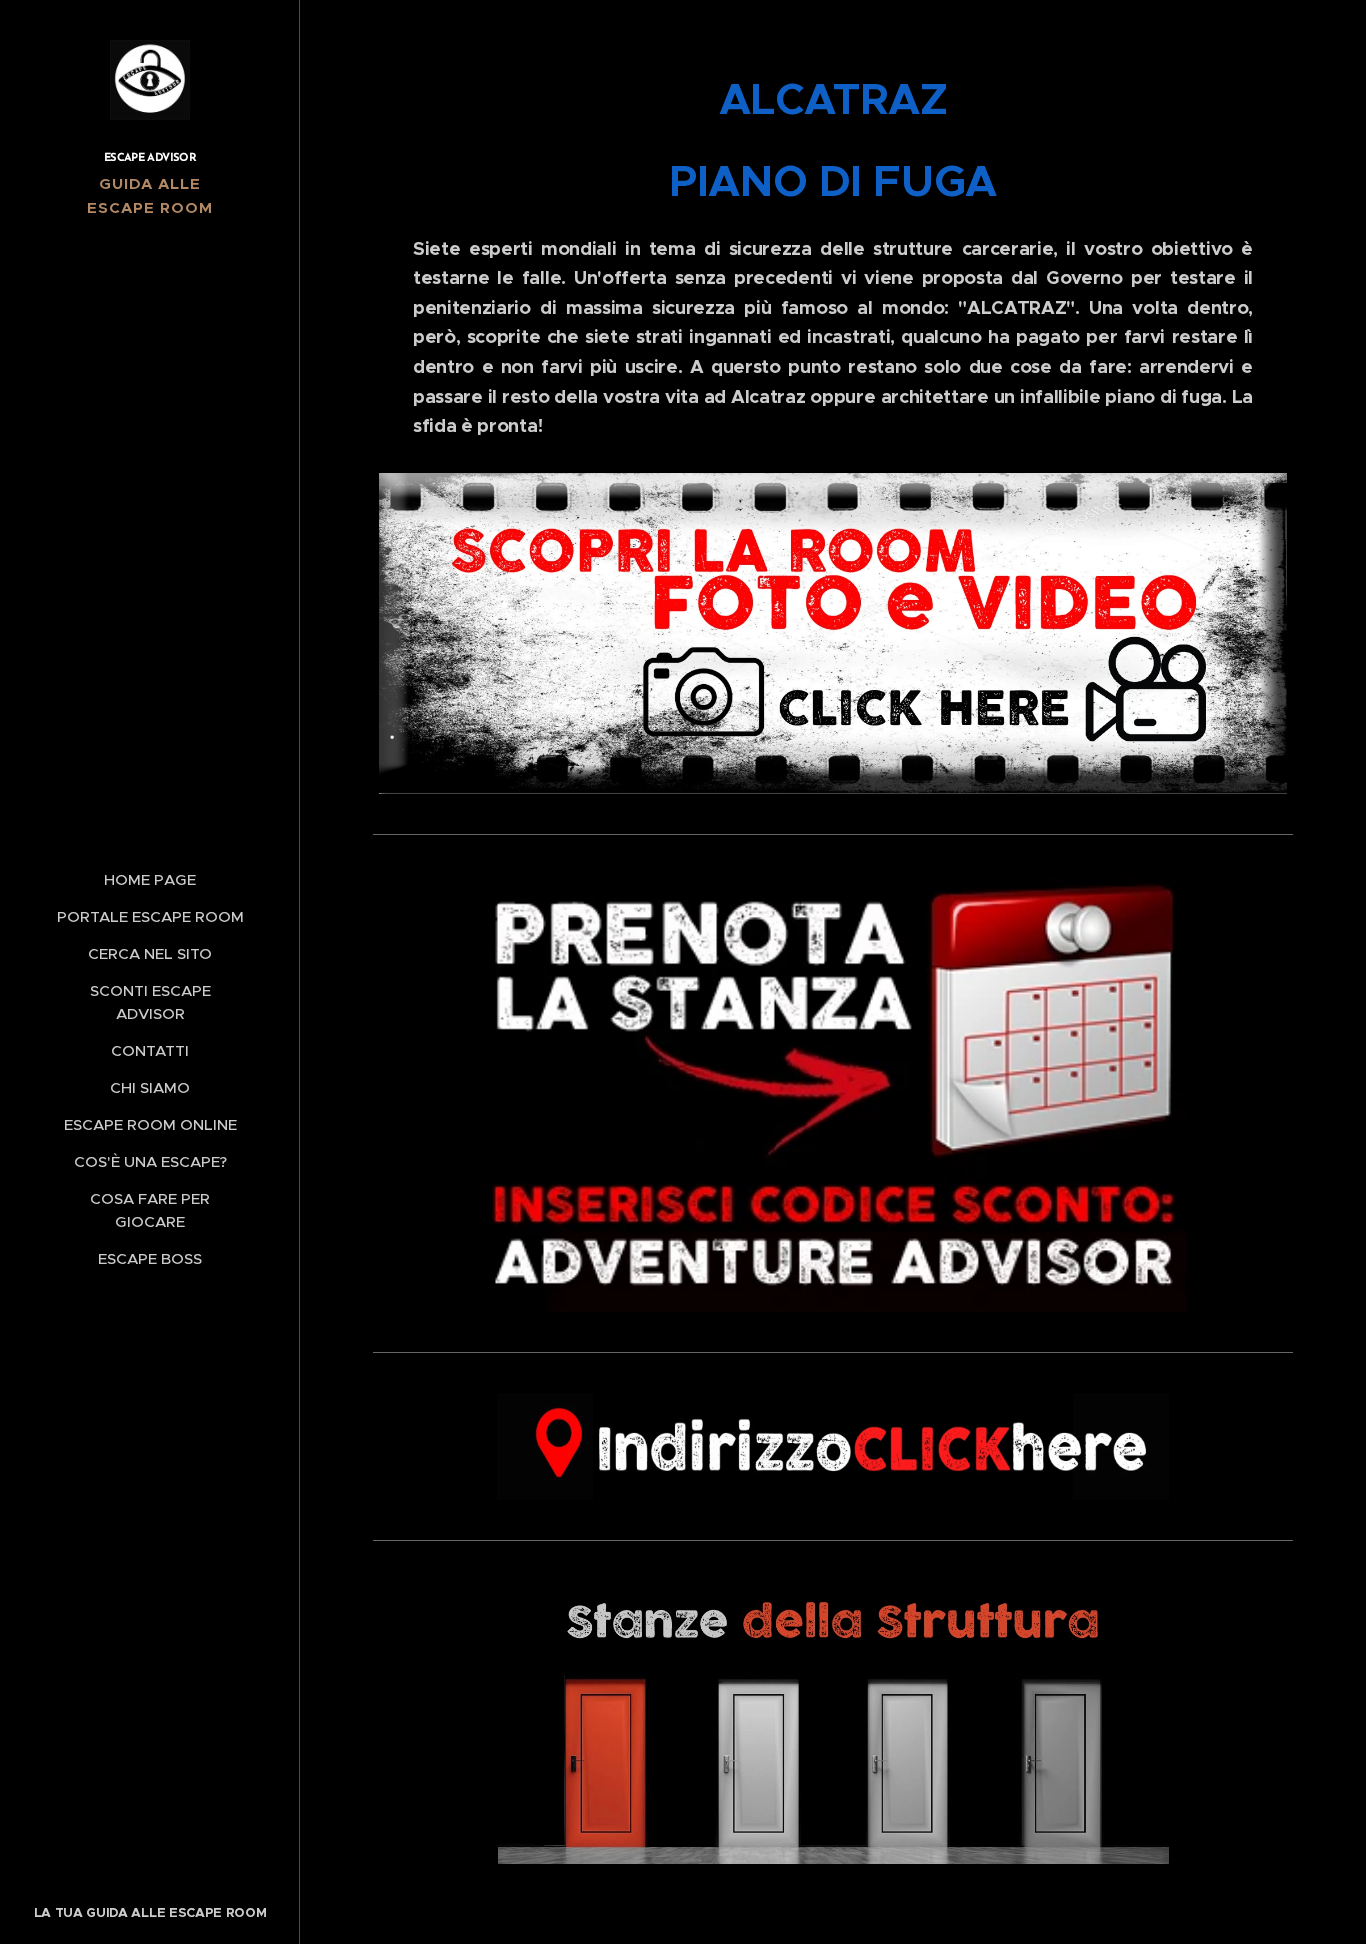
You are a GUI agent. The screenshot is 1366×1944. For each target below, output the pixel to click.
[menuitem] (150, 879)
